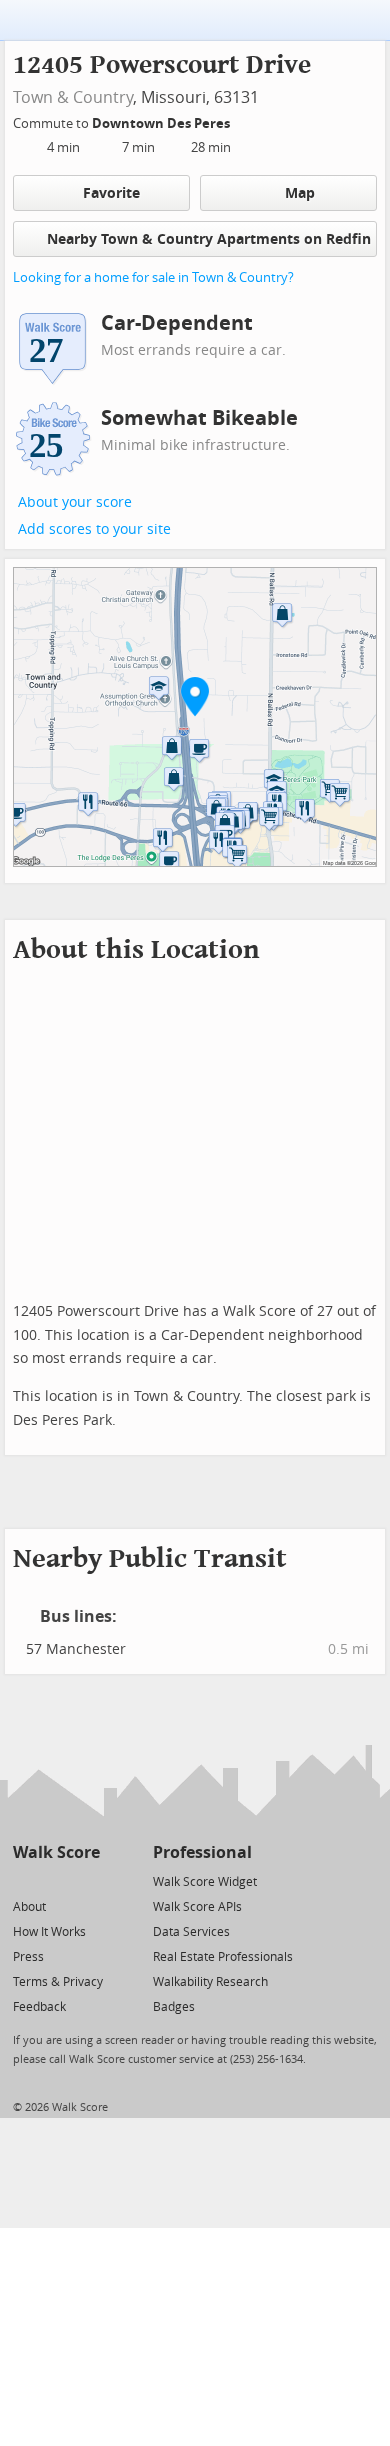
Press (28, 1957)
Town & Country (73, 97)
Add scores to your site (94, 529)
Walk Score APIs (197, 1907)
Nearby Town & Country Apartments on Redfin (209, 239)
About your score (75, 502)
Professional (202, 1852)
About (29, 1907)
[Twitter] (24, 1880)
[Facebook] (55, 1880)
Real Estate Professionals (223, 1957)
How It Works (49, 1932)
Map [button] (300, 193)
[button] (195, 696)
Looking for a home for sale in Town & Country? (153, 277)
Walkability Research (210, 1982)
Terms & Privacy (58, 1982)
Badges (174, 2007)
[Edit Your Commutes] (243, 120)
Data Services (191, 1932)
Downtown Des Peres (162, 123)
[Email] (86, 1880)
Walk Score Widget (205, 1882)
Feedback (39, 2007)
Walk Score (56, 1852)
